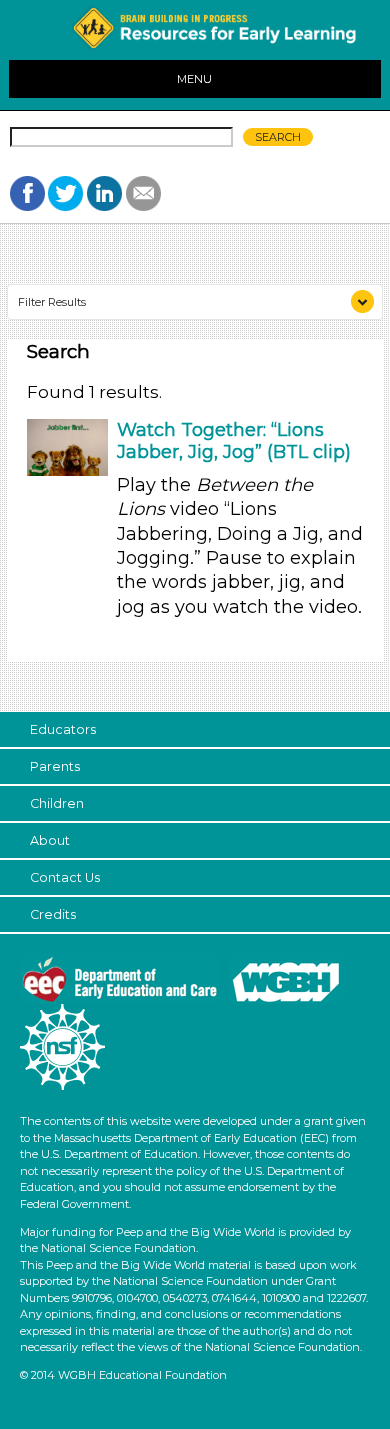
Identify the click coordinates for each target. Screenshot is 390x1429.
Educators (63, 729)
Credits (53, 914)
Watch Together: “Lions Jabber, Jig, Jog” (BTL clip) (234, 441)
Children (57, 803)
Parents (55, 766)
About (50, 840)
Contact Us (65, 877)
